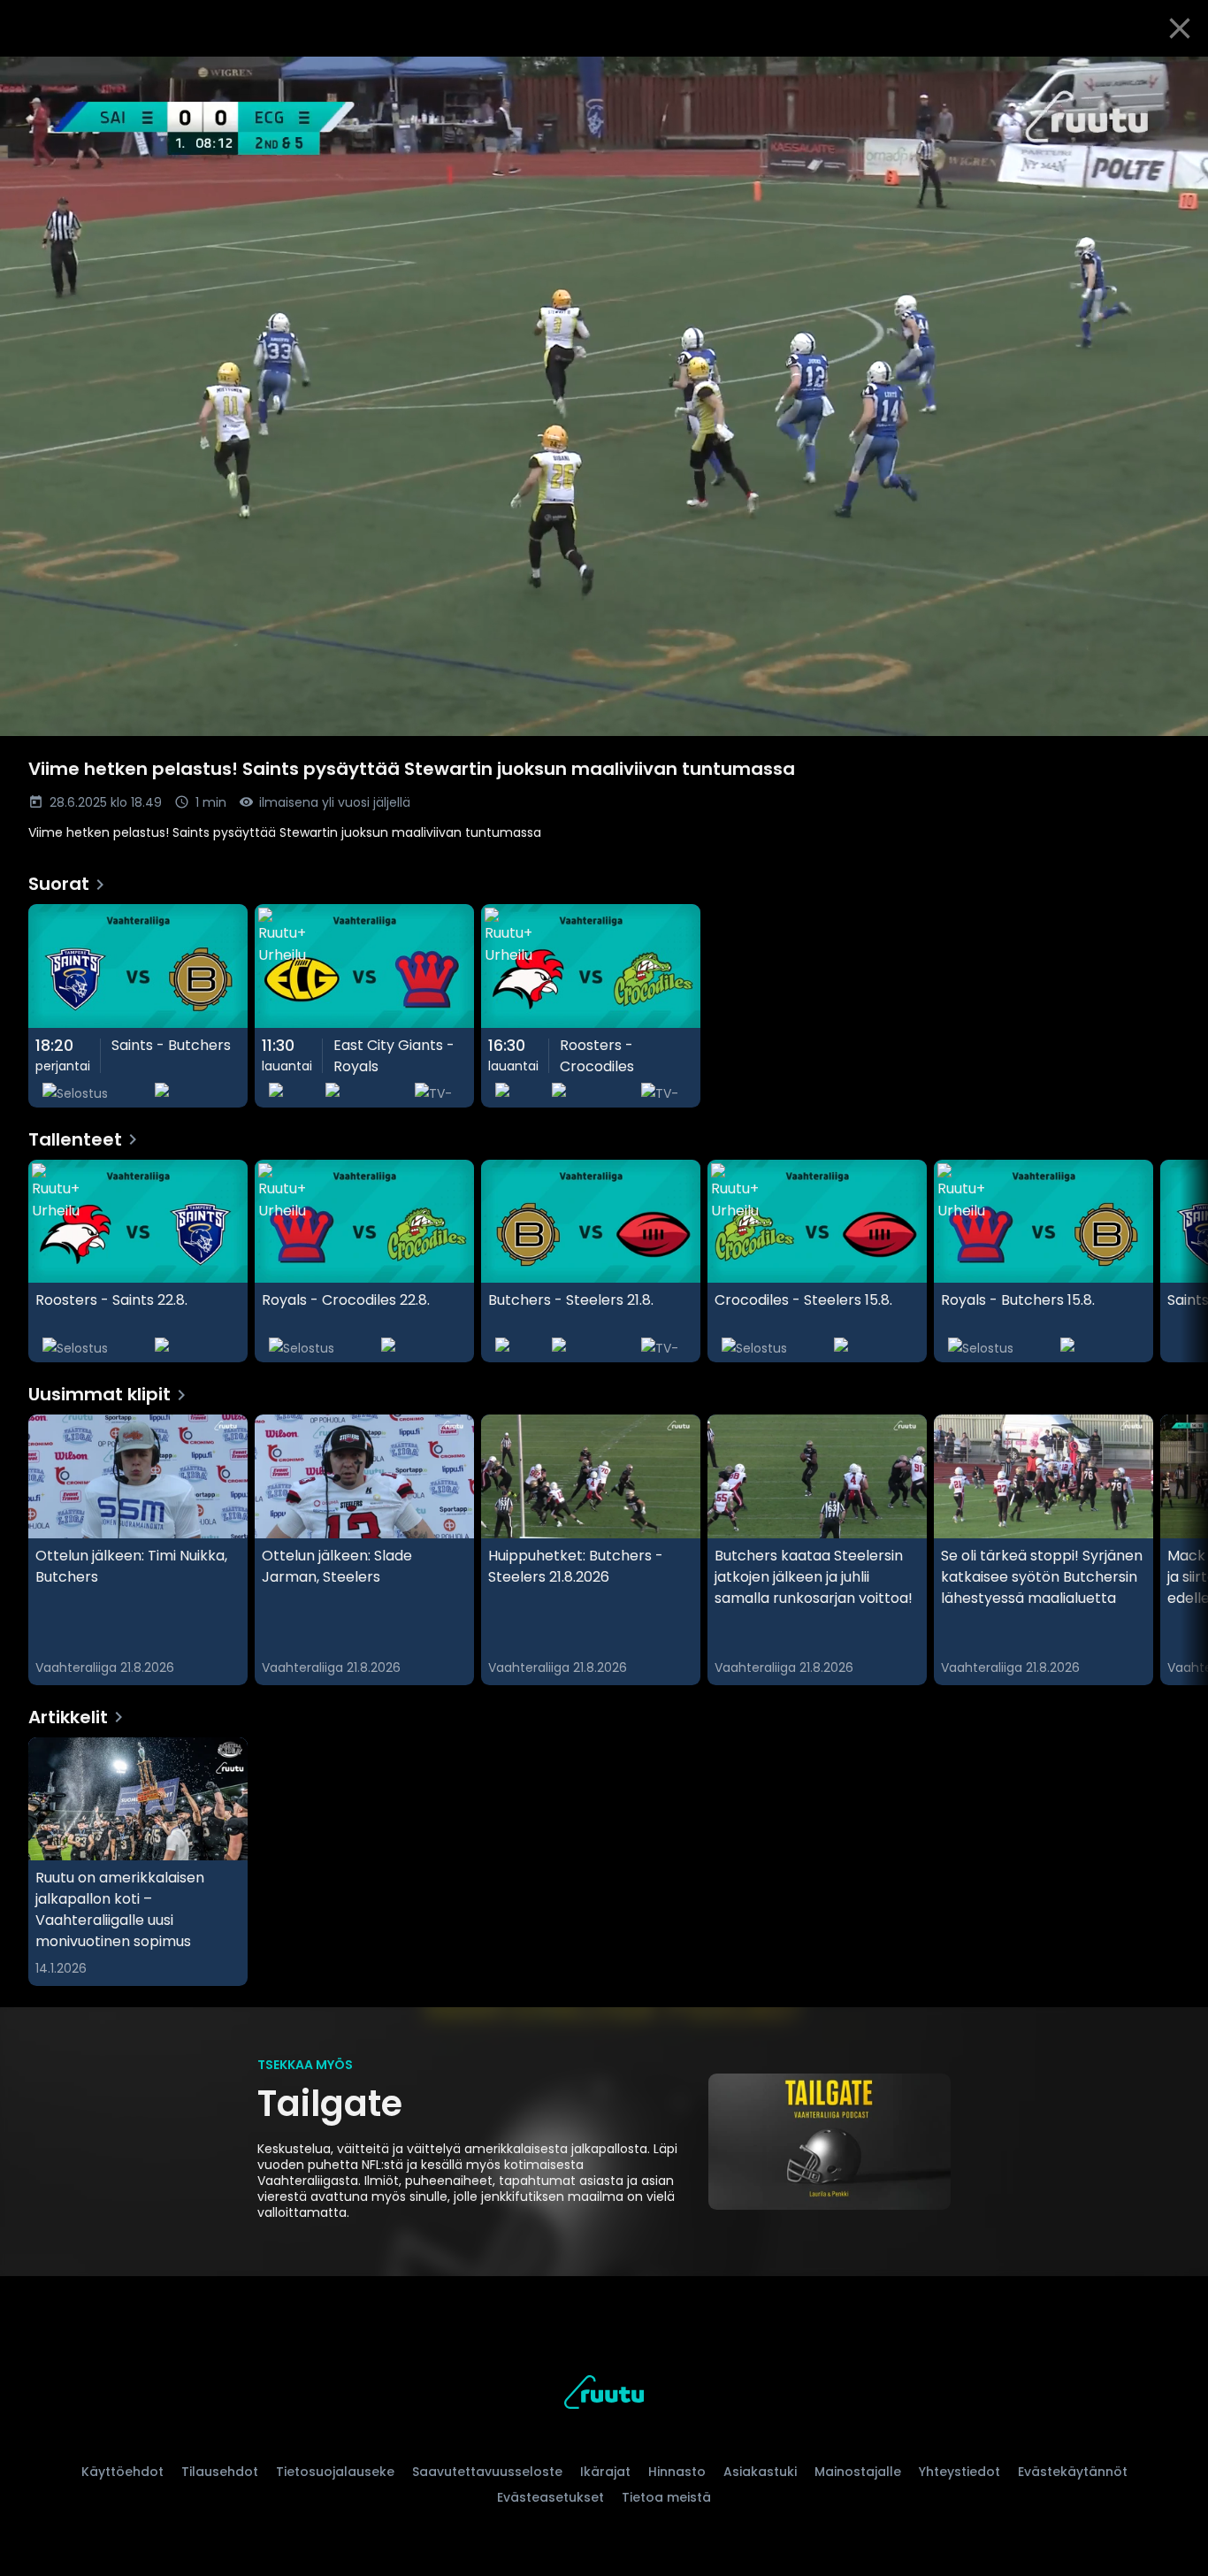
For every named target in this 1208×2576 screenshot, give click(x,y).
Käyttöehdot (122, 2472)
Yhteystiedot (960, 2472)
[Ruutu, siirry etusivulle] (604, 2395)
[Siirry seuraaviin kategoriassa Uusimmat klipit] (1180, 1550)
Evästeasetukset (550, 2497)
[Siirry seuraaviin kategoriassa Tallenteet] (1180, 1261)
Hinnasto (677, 2472)
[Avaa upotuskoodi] (1174, 77)
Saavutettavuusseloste (487, 2472)
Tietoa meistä (666, 2497)
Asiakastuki (760, 2472)
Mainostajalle (858, 2472)
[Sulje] (1180, 28)
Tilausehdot (220, 2472)
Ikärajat (605, 2472)
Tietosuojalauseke (335, 2472)
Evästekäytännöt (1073, 2472)
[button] (604, 396)
